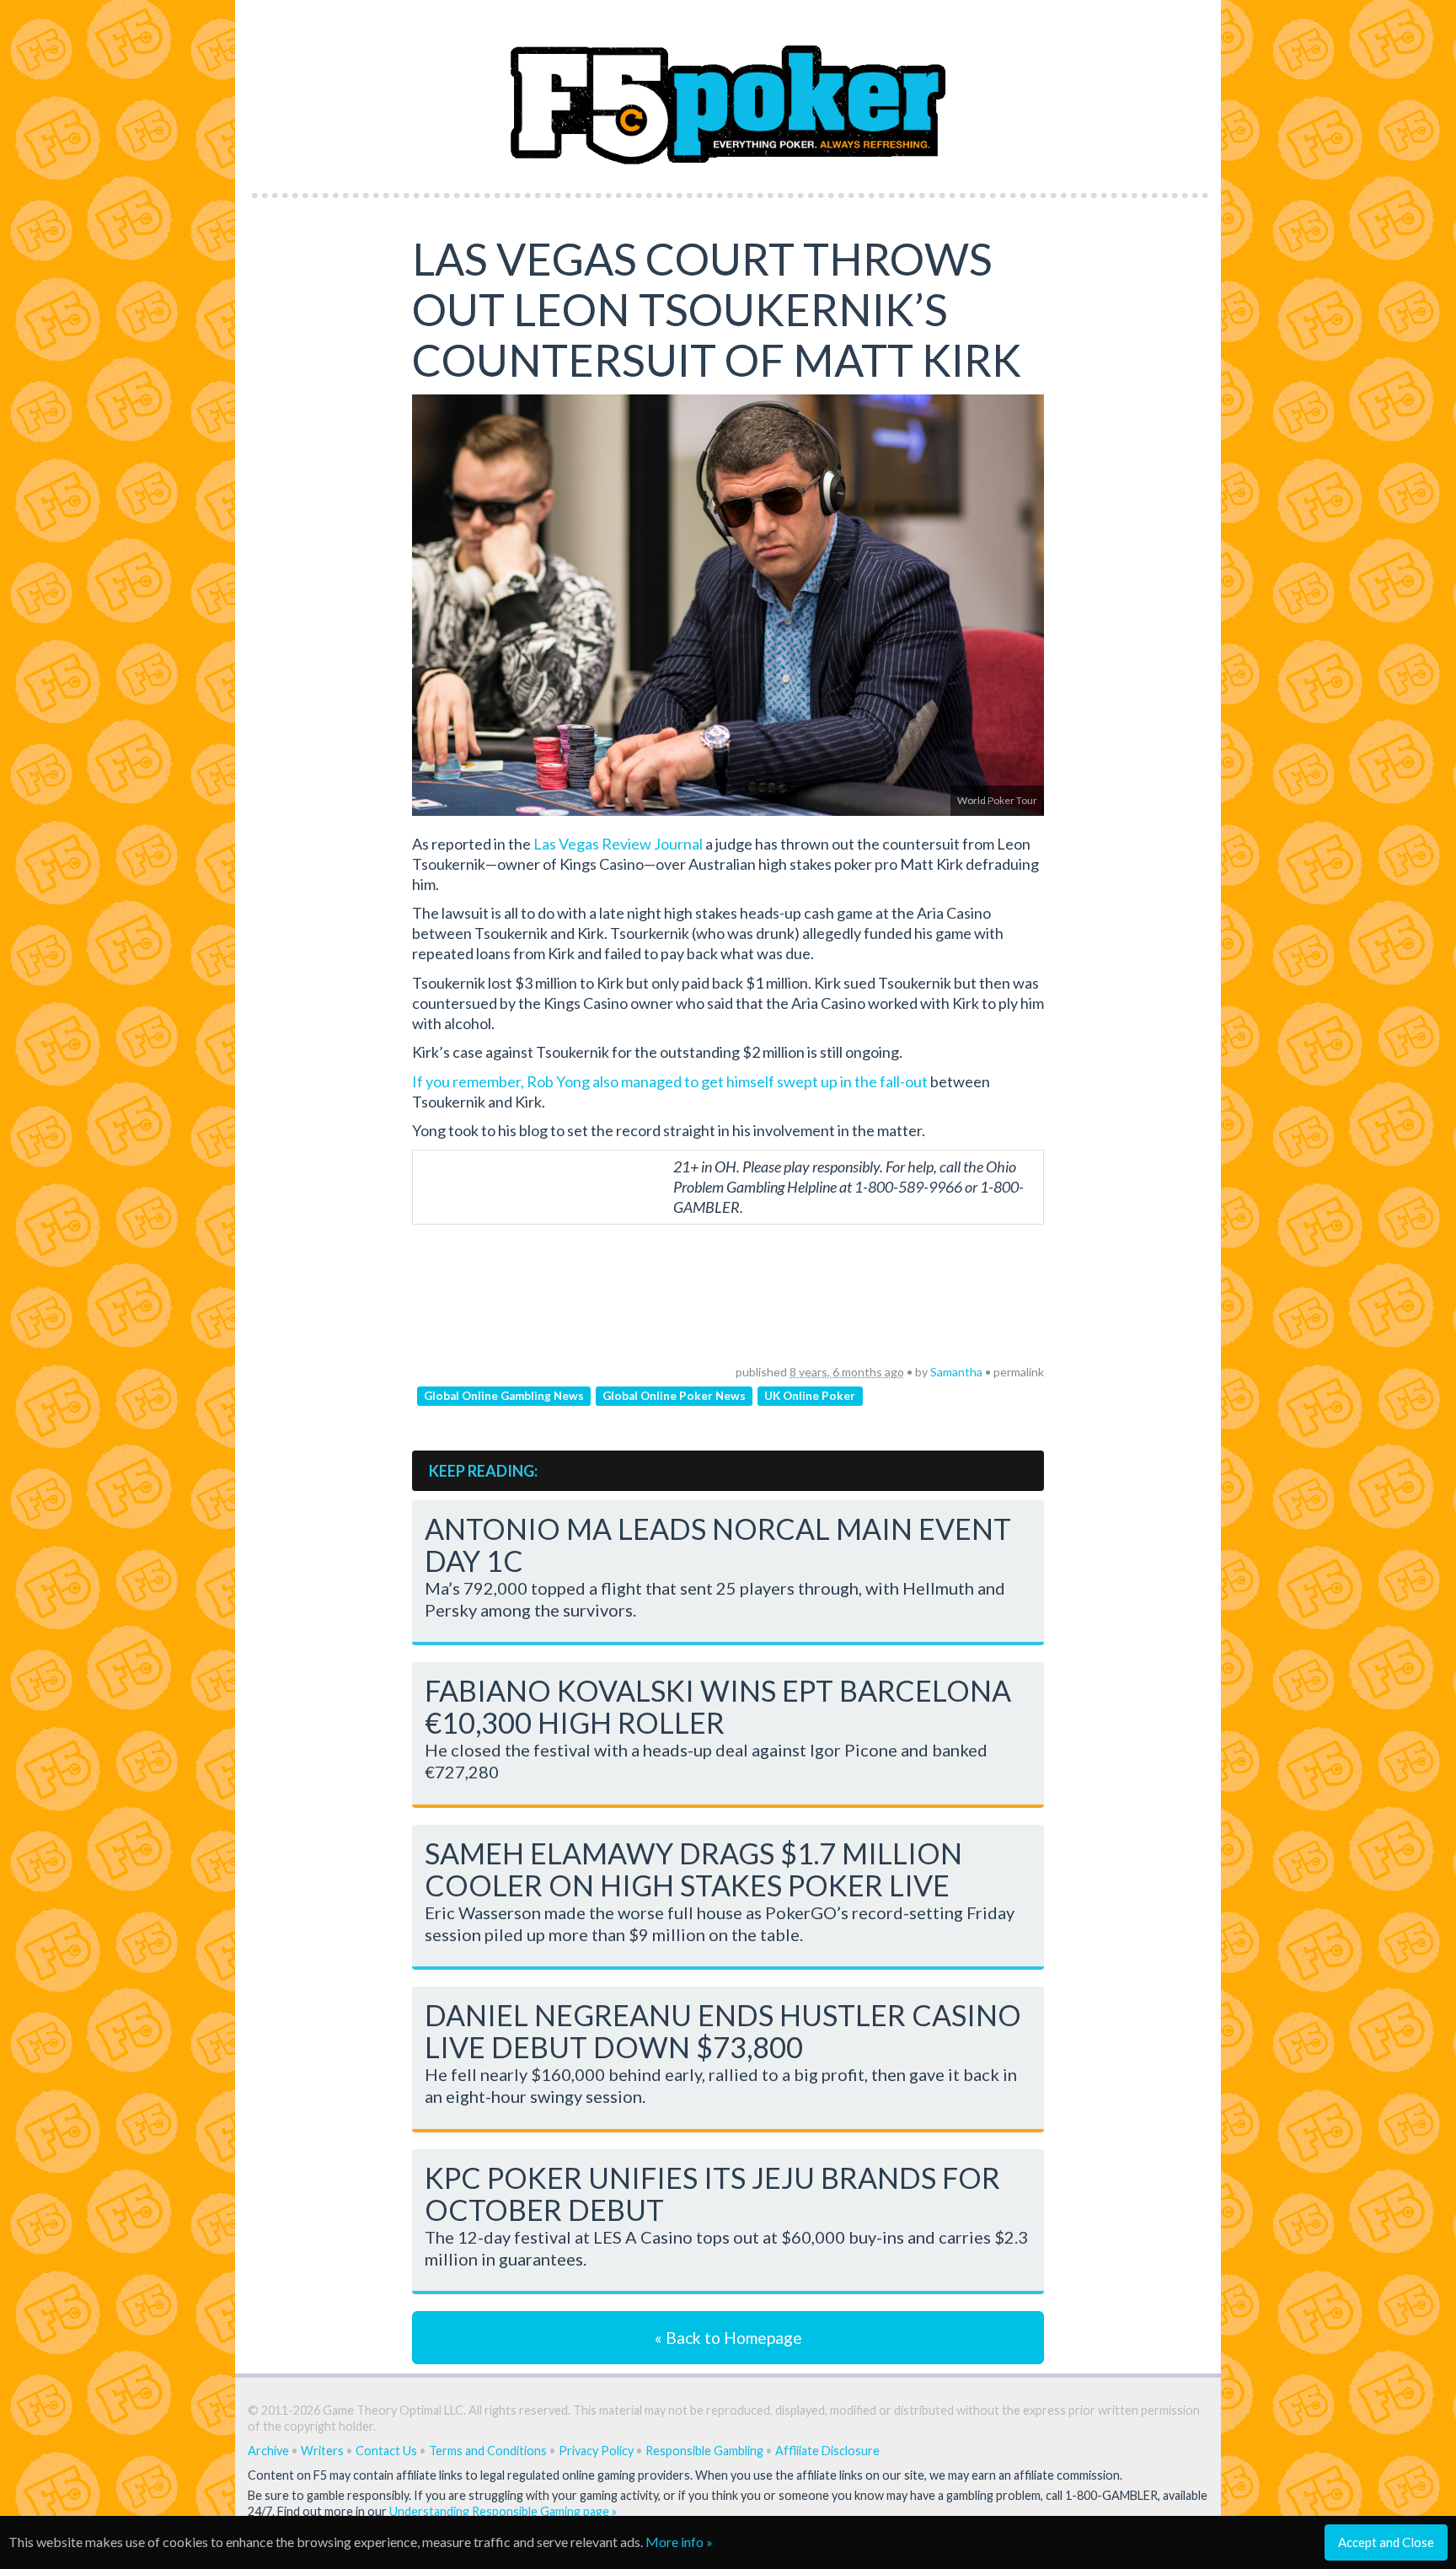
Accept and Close (1386, 2542)
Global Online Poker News (674, 1396)
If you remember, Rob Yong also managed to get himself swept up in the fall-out (670, 1081)
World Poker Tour (997, 800)
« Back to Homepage (728, 2338)
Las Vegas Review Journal (618, 844)
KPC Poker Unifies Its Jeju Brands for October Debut (712, 2194)
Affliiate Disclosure (827, 2451)
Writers (322, 2451)
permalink (1019, 1372)
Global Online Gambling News (504, 1396)
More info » (679, 2542)
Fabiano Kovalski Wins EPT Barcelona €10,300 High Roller (718, 1706)
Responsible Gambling (704, 2451)
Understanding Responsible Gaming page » (503, 2511)
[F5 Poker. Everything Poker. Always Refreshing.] (728, 91)
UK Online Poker (810, 1396)
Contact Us (386, 2451)
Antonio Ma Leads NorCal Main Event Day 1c (718, 1545)
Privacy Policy (596, 2451)
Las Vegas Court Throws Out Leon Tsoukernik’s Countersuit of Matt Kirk (717, 309)
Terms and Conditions (488, 2451)
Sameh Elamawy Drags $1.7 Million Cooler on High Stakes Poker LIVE (693, 1869)
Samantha (956, 1372)
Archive (268, 2451)
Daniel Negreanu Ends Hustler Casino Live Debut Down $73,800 (723, 2031)
